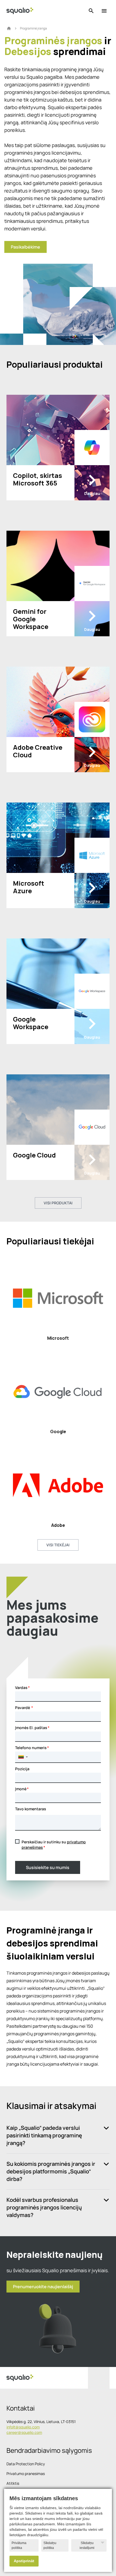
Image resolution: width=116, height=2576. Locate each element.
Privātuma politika (19, 2545)
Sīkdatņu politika (50, 2545)
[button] (23, 1757)
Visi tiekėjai (58, 1545)
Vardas (21, 1688)
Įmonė (21, 1789)
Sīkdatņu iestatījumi (87, 2545)
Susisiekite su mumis (48, 1867)
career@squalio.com (24, 2432)
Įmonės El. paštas (31, 1728)
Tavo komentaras (31, 1809)
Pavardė (23, 1708)
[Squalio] (20, 11)
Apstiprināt (24, 2561)
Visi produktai (58, 1203)
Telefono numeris (31, 1748)
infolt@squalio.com (23, 2427)
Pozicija (22, 1769)
